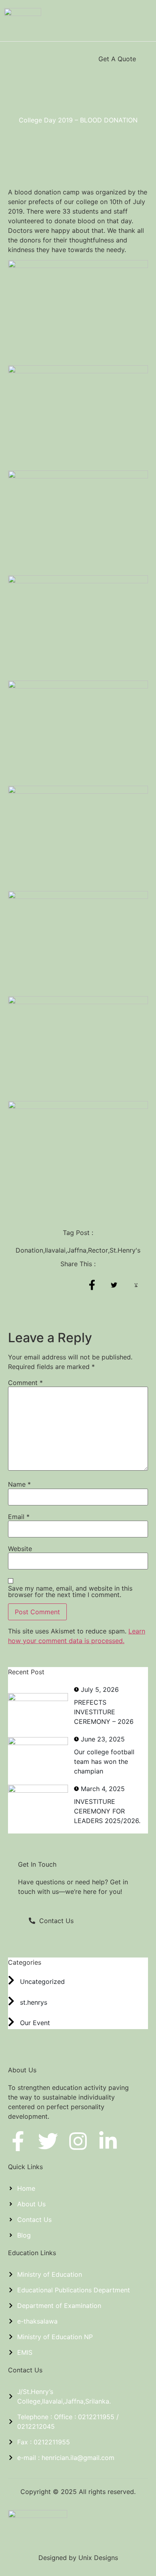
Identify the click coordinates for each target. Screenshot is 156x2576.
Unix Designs (98, 2558)
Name (19, 1484)
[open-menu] (13, 59)
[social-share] (92, 1285)
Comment (25, 1383)
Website (20, 1549)
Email (19, 1517)
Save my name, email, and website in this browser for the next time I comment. (70, 1591)
